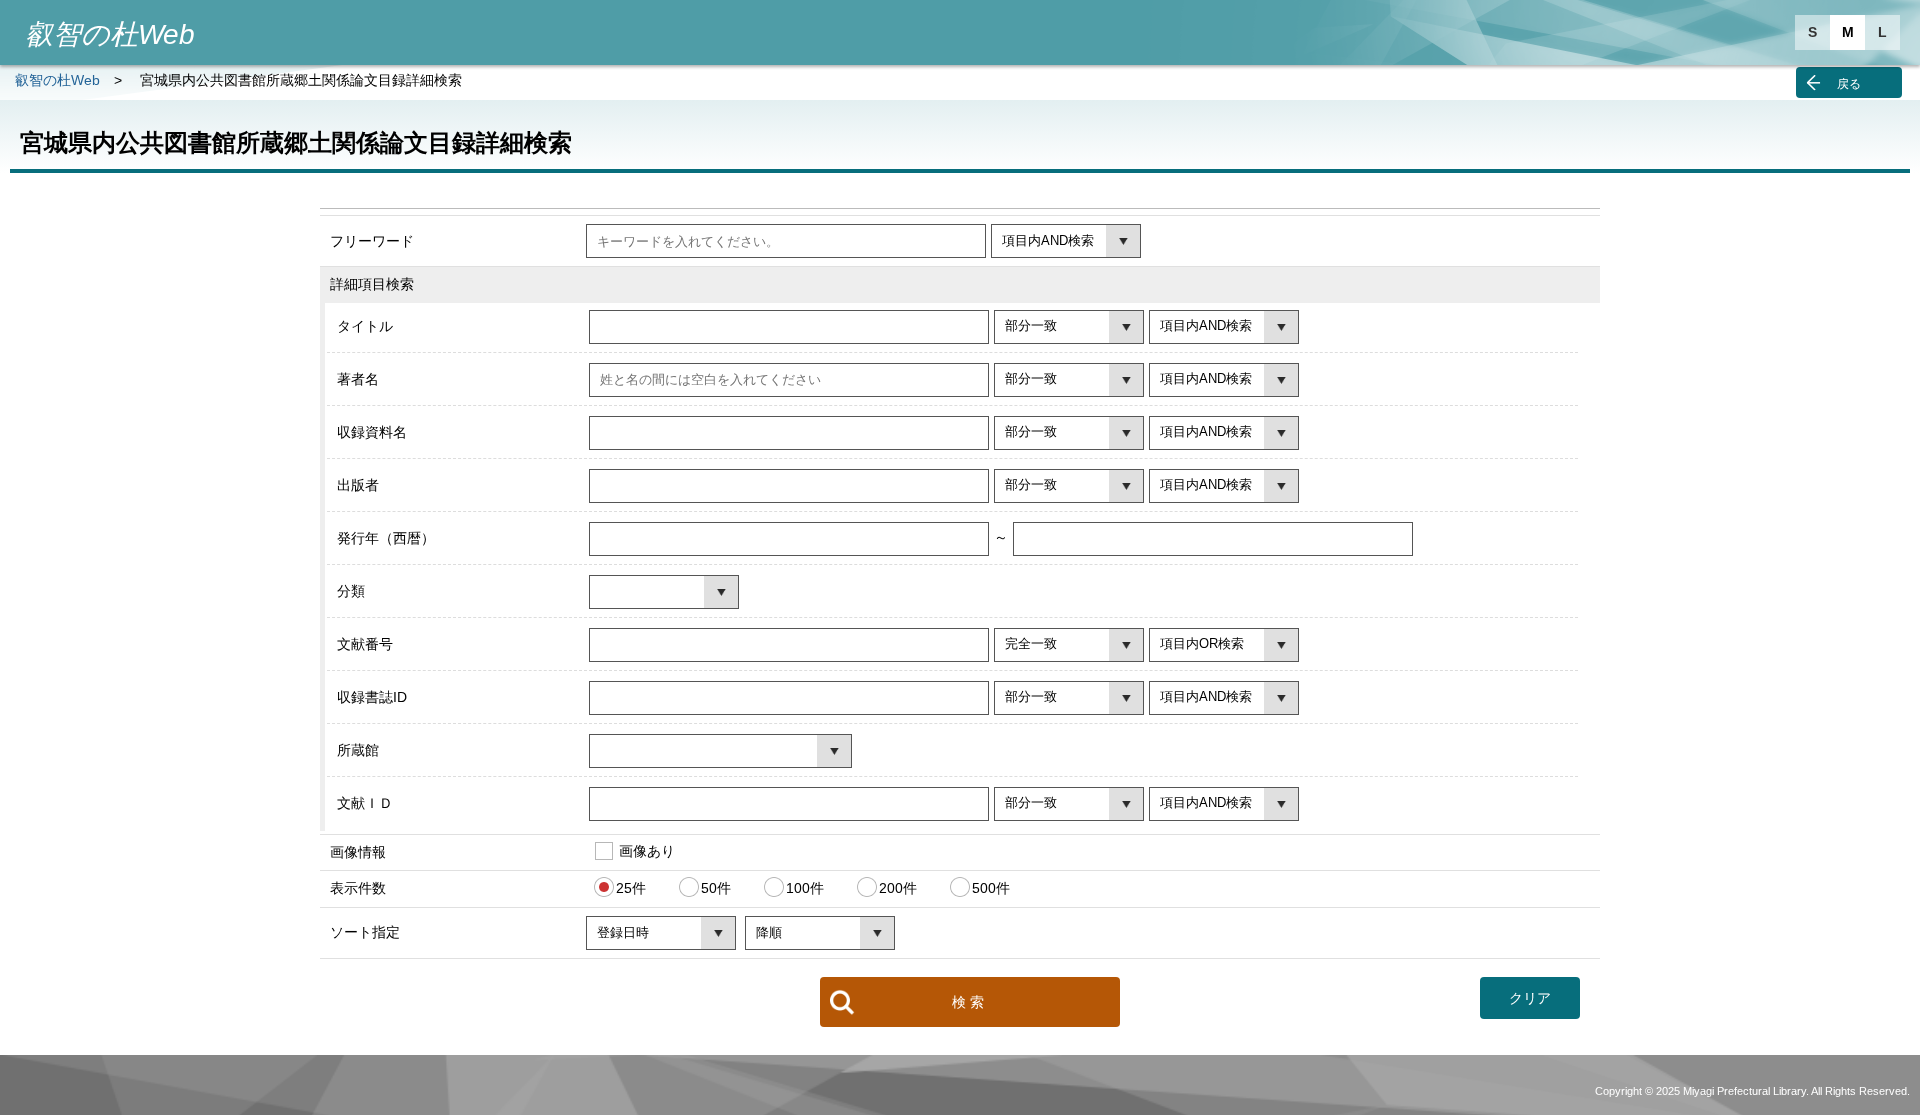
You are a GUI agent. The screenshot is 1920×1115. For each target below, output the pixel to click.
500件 (991, 888)
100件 (805, 888)
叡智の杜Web (57, 80)
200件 (898, 888)
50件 (716, 888)
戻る (1849, 84)
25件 (631, 888)
